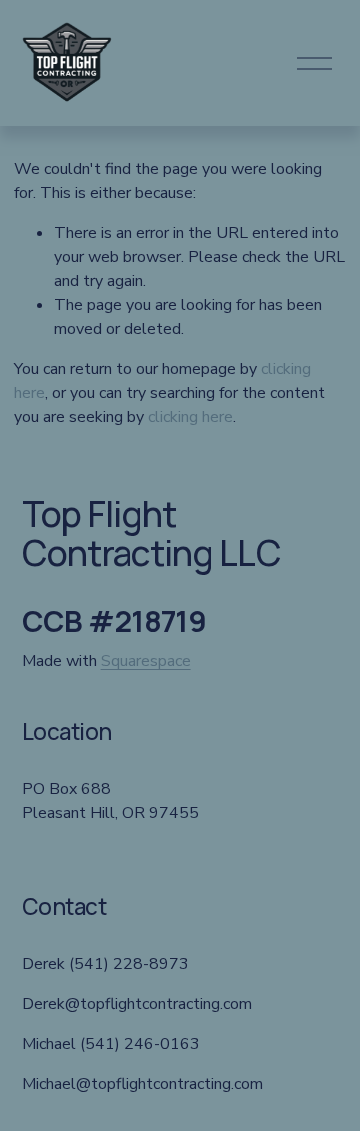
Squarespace (146, 661)
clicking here (190, 417)
